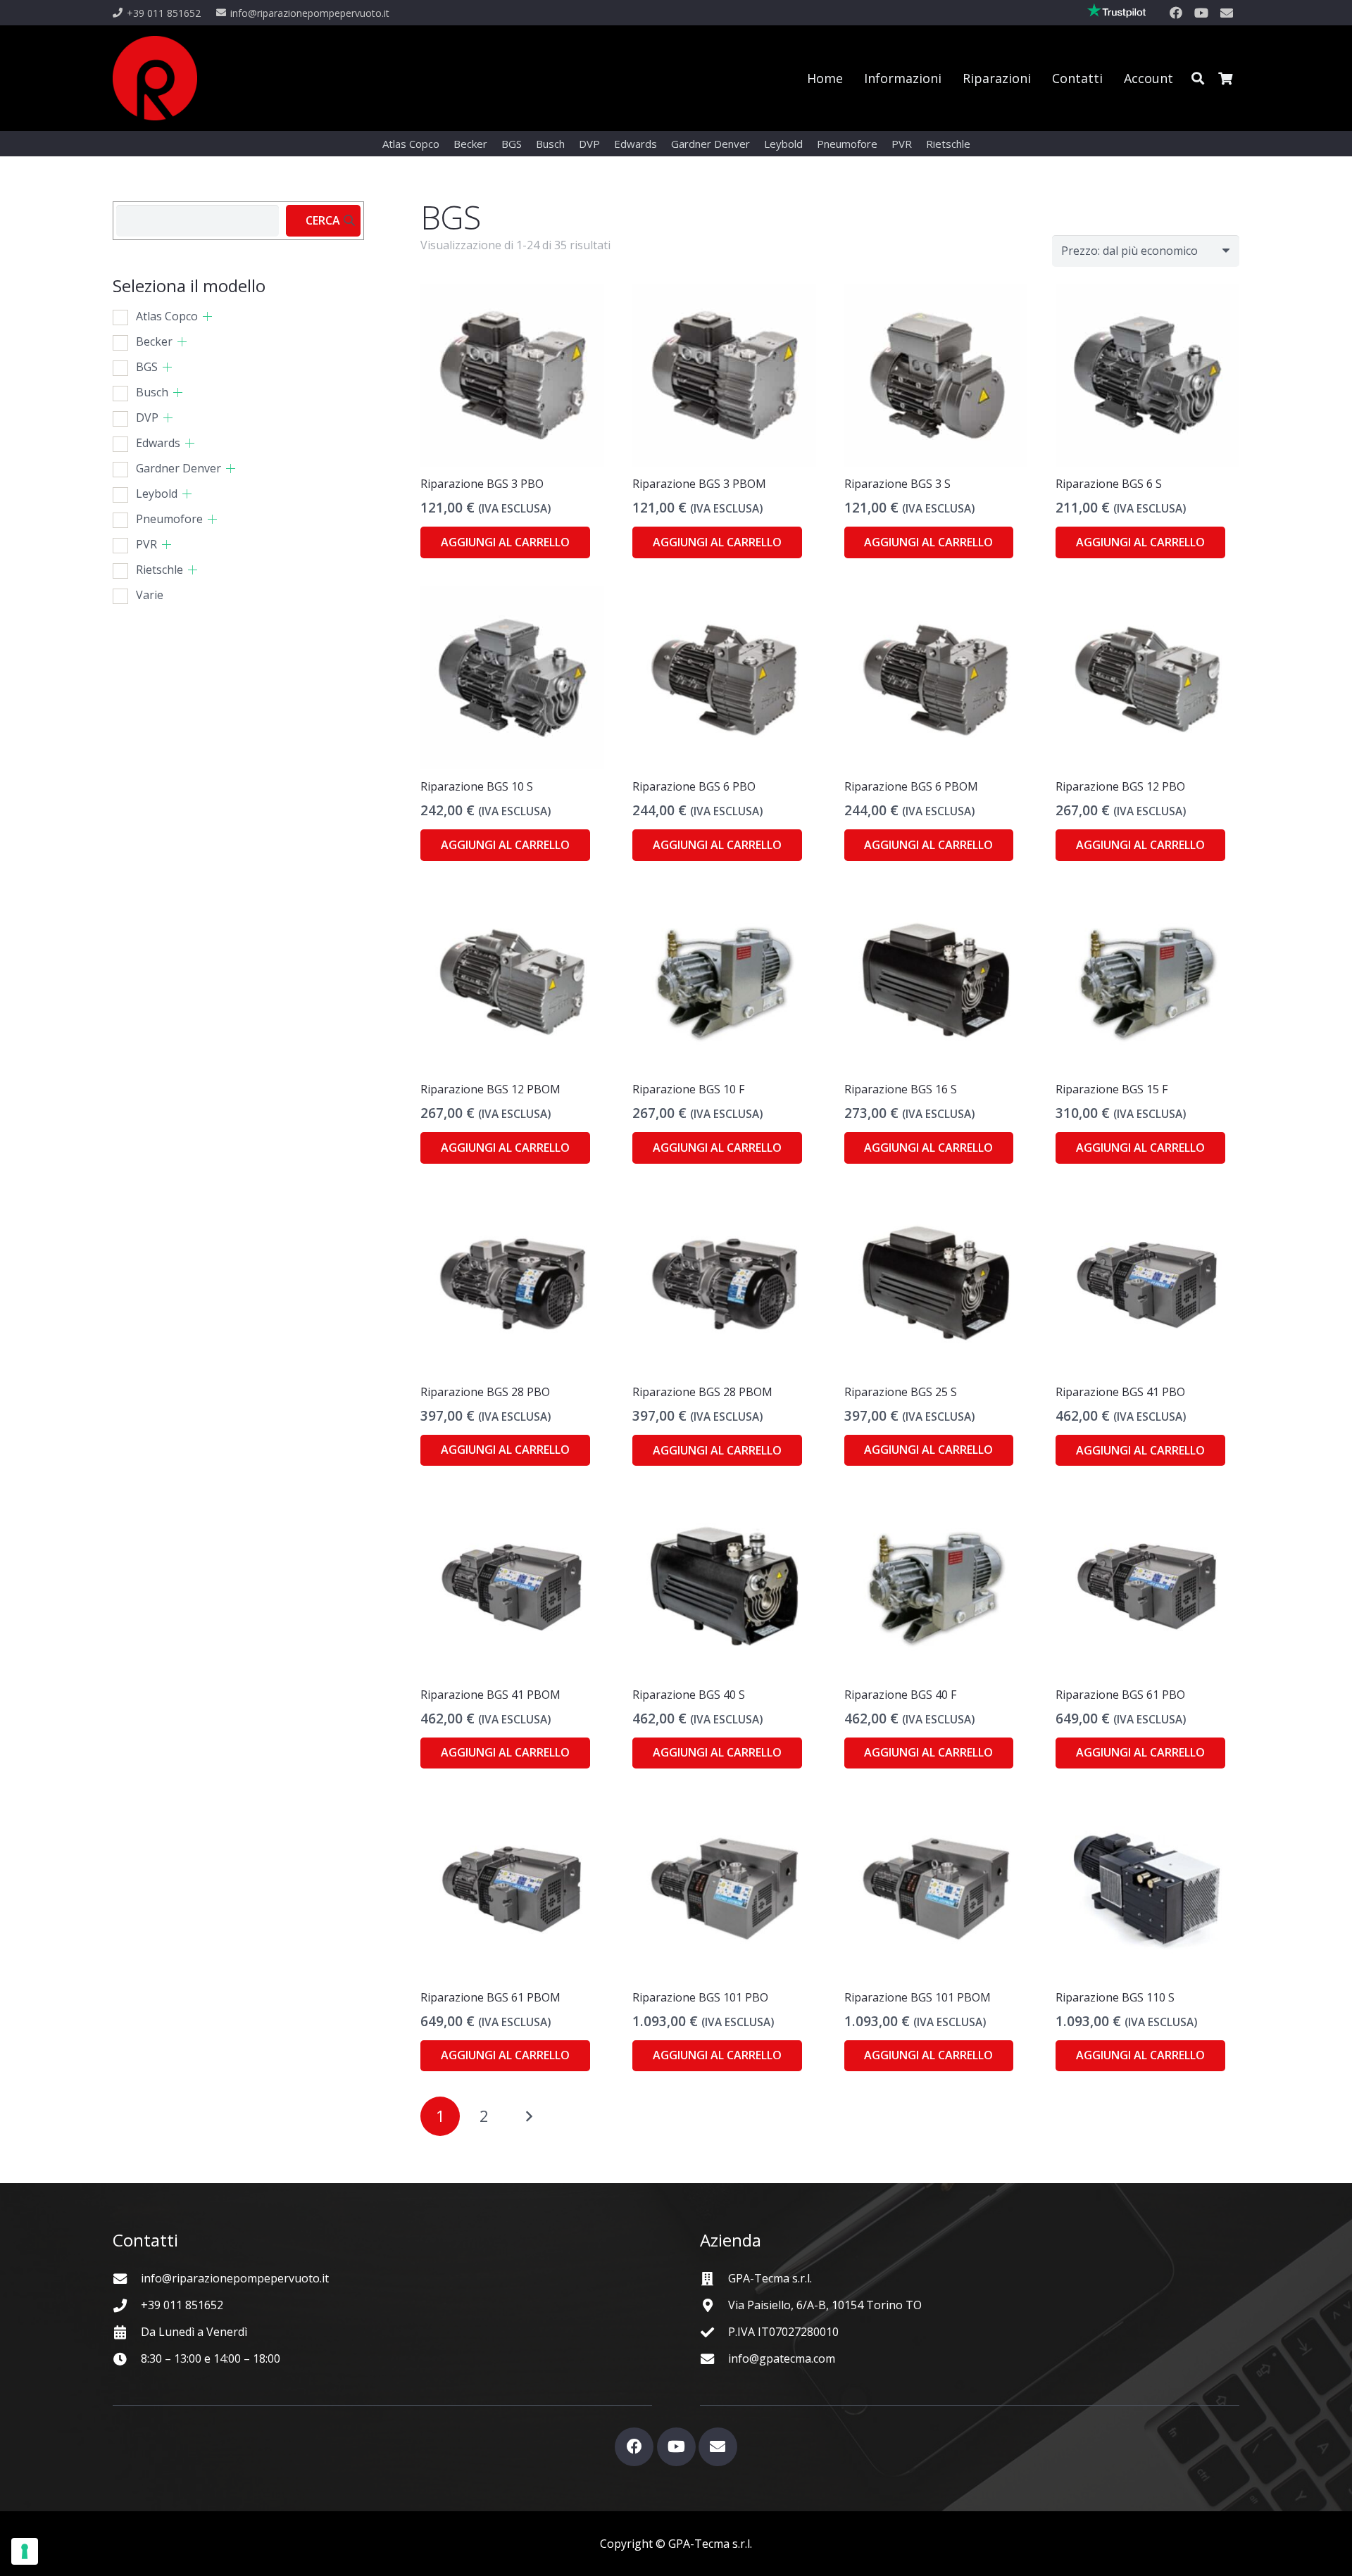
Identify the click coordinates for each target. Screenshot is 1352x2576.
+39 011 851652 (182, 2305)
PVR (146, 544)
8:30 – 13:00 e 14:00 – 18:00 (211, 2358)
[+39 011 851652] (127, 2305)
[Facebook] (1176, 13)
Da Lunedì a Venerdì (194, 2332)
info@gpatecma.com (782, 2358)
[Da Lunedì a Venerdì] (127, 2332)
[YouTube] (1201, 13)
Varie (150, 595)
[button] (1198, 78)
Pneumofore (169, 519)
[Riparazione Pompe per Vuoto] (155, 78)
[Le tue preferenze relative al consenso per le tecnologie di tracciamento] (25, 2551)
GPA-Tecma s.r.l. (770, 2278)
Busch (152, 392)
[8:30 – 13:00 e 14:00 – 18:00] (127, 2359)
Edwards (158, 443)
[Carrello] (1225, 78)
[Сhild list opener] (207, 316)
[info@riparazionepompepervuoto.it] (127, 2279)
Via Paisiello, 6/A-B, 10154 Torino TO (825, 2305)
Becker (154, 341)
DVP (147, 417)
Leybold (157, 494)
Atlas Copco (167, 316)
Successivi (528, 2116)
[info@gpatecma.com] (714, 2359)
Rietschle (159, 570)
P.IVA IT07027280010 (783, 2332)
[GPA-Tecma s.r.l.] (714, 2279)
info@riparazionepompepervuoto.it (235, 2278)
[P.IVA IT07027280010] (714, 2332)
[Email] (1227, 13)
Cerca (323, 220)
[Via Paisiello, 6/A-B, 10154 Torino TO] (714, 2305)
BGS (147, 367)
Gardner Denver (179, 468)
